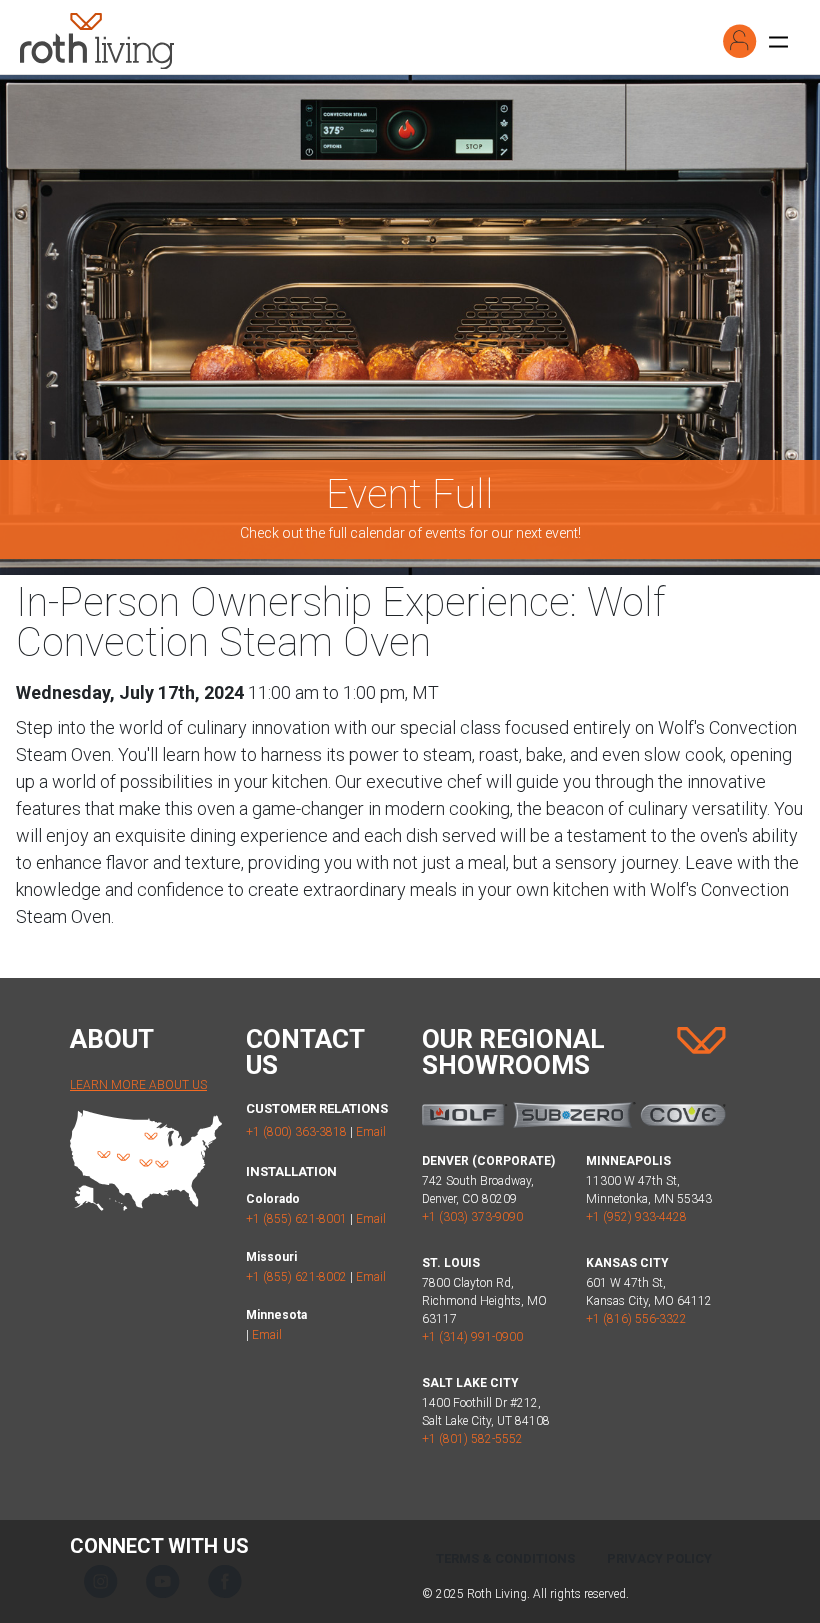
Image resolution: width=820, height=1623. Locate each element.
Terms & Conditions (505, 1558)
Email (371, 1132)
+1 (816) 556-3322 (636, 1319)
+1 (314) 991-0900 (472, 1337)
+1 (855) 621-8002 (296, 1277)
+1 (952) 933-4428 (636, 1217)
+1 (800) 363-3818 (296, 1132)
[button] (740, 41)
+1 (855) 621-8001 (296, 1219)
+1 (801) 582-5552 (472, 1439)
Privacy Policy (659, 1558)
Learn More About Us (138, 1085)
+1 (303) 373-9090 (472, 1217)
